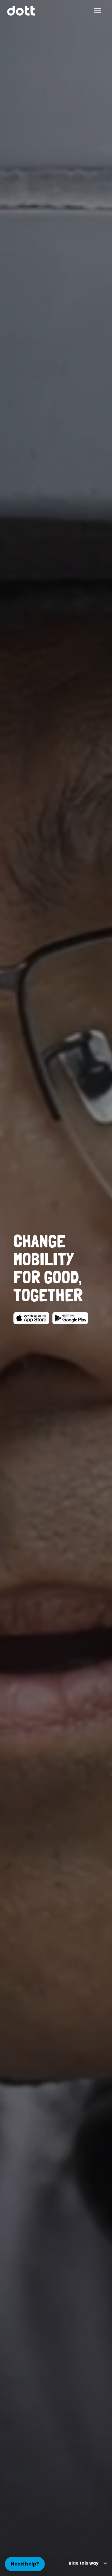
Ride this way (84, 2563)
